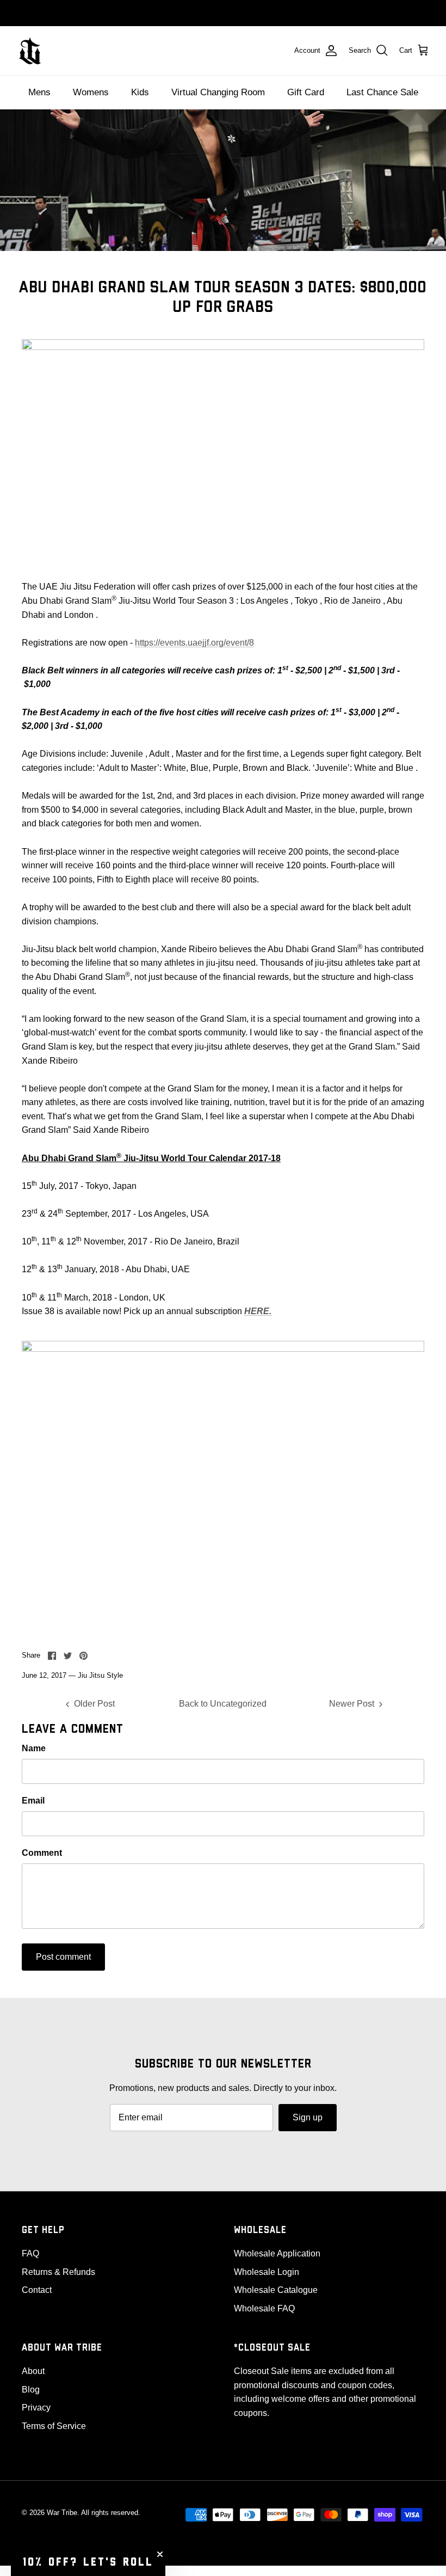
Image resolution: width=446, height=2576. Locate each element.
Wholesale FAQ (264, 2308)
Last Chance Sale (382, 92)
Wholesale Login (267, 2272)
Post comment (63, 1957)
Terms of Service (54, 2426)
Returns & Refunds (58, 2272)
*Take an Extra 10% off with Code (223, 13)
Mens (39, 92)
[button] (88, 2562)
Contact (37, 2290)
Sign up (308, 2117)
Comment (42, 1853)
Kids (140, 92)
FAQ (30, 2253)
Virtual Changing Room (218, 92)
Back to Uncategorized (223, 1704)
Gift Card (306, 92)
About (33, 2371)
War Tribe (62, 2513)
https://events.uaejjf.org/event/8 (194, 643)
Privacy (36, 2408)
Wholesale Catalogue (276, 2290)
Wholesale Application (277, 2253)
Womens (91, 92)
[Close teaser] (160, 2554)
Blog (31, 2390)
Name (34, 1748)
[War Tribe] (30, 51)
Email (33, 1801)
